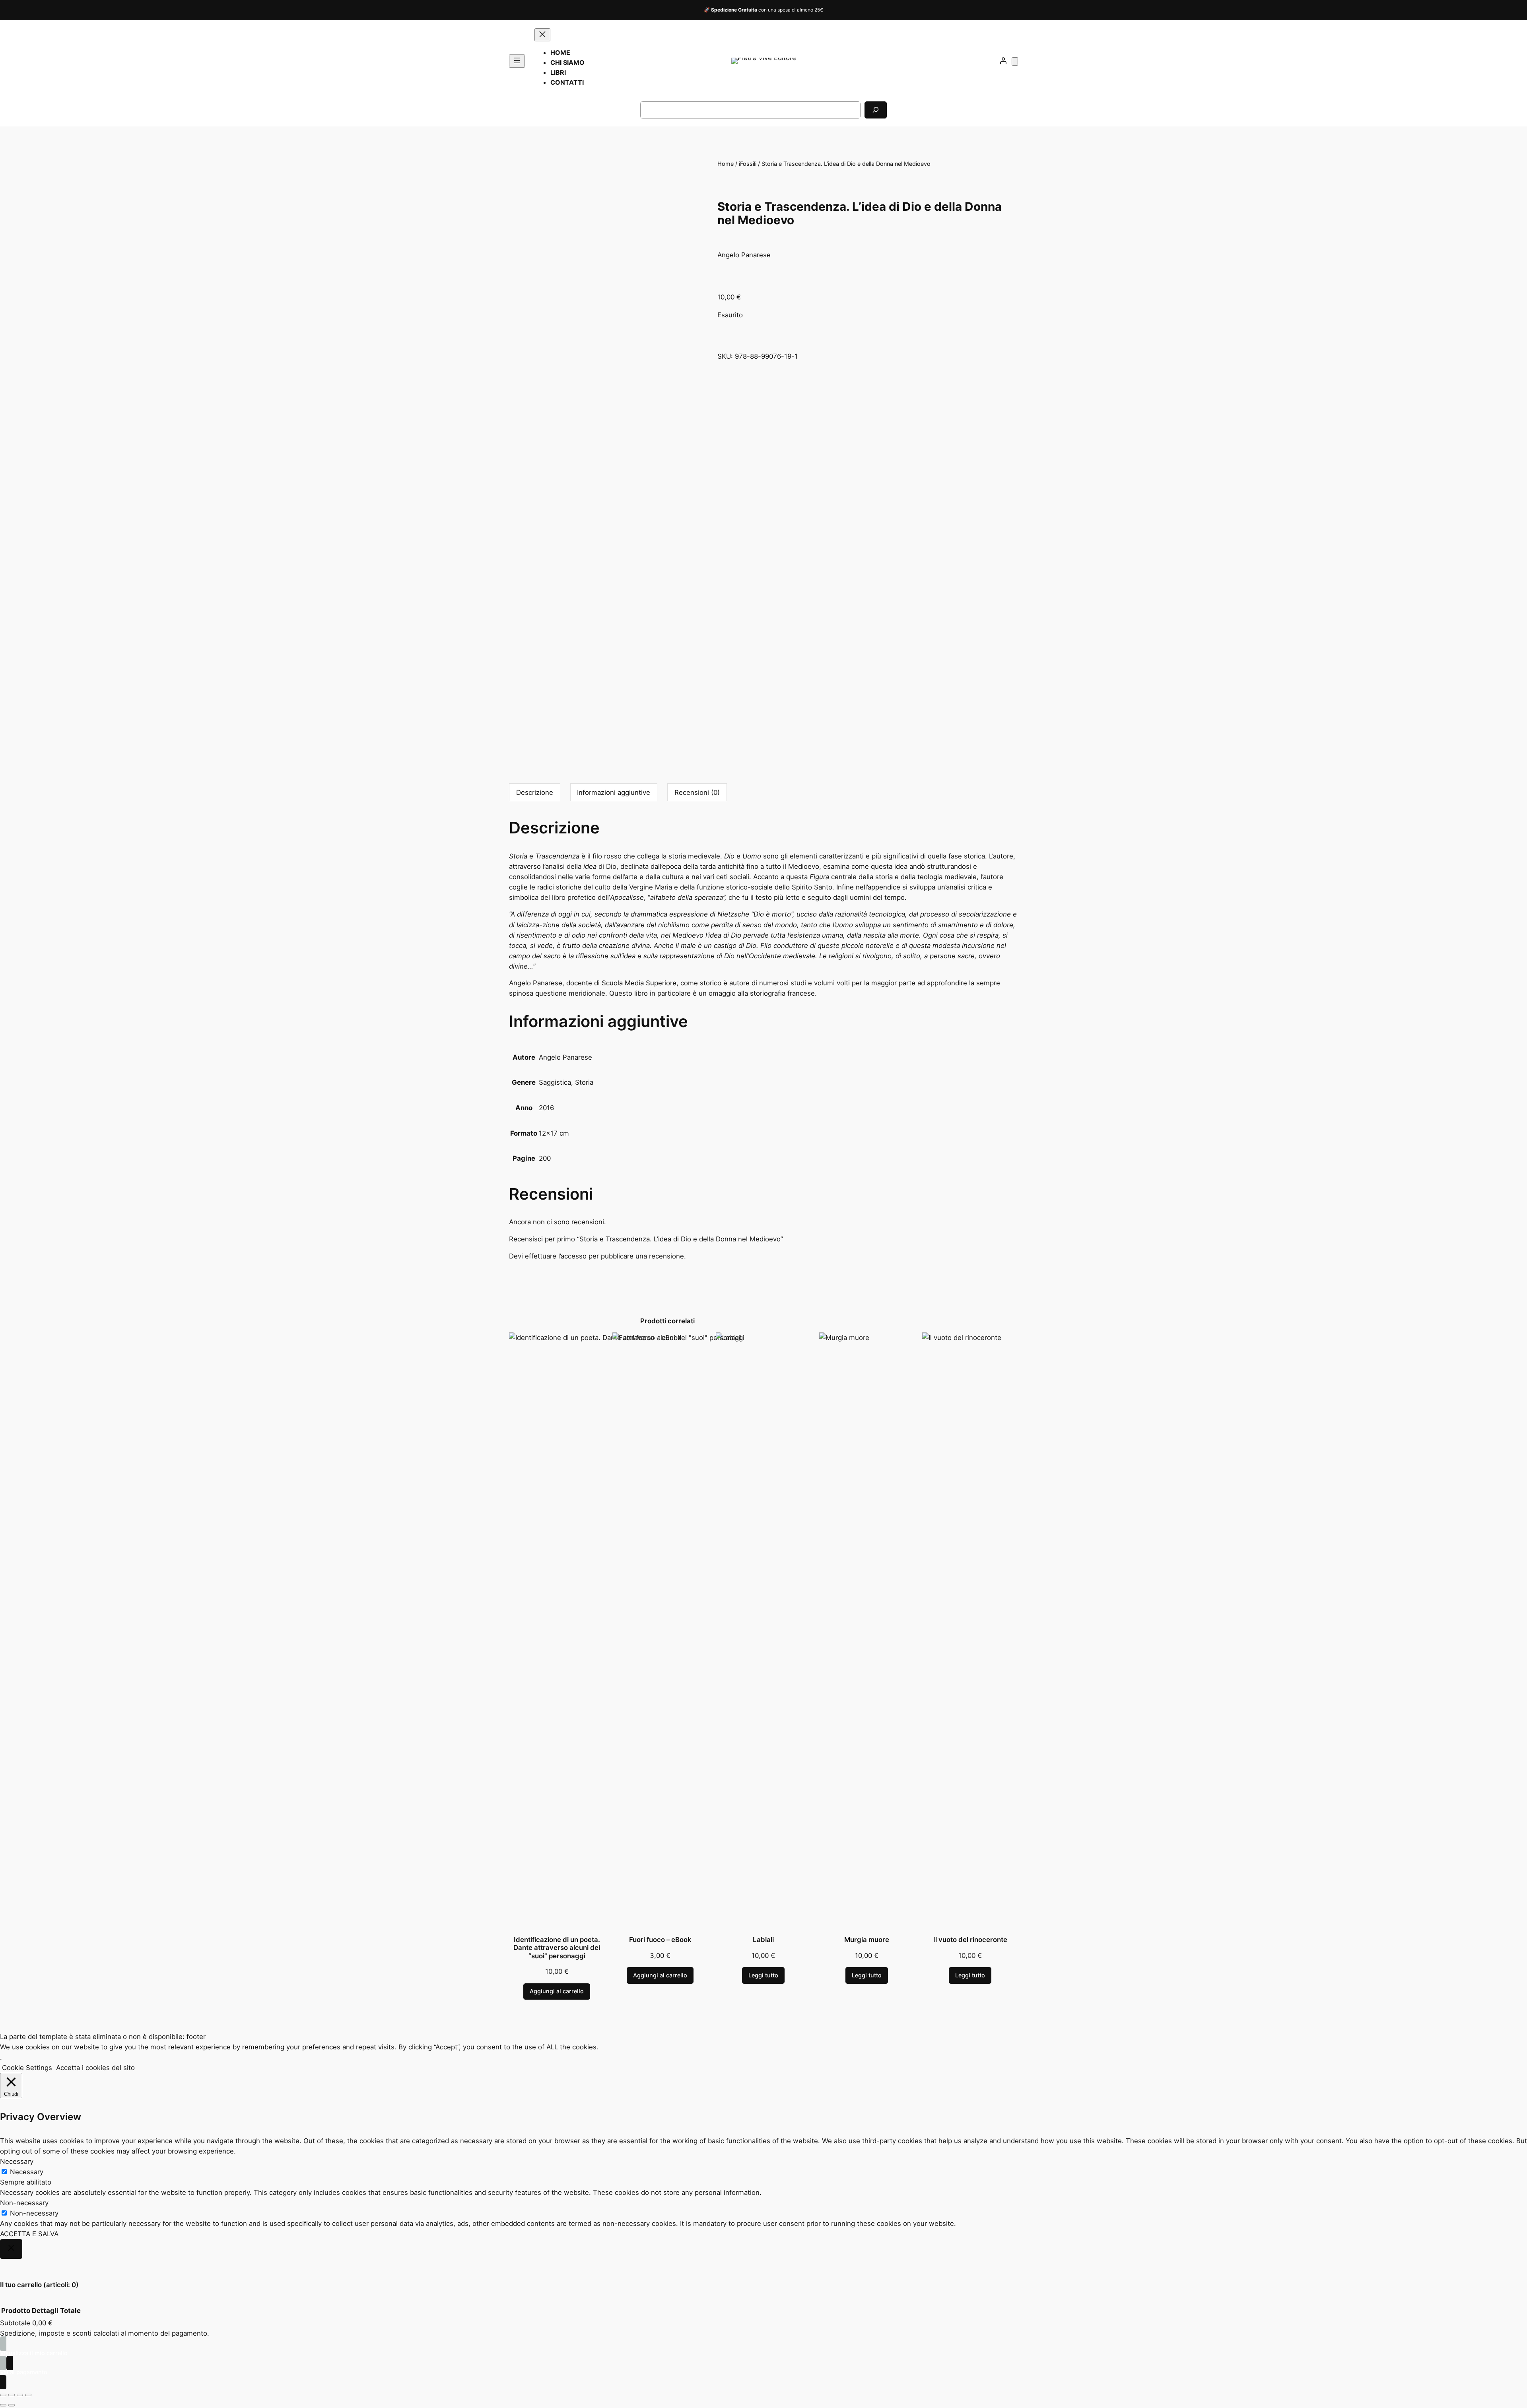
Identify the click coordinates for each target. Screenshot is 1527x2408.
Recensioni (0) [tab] (697, 792)
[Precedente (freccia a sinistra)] (3, 2405)
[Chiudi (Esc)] (28, 2395)
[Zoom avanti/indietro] (3, 2395)
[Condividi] (20, 2395)
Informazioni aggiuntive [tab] (614, 792)
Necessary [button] (17, 2161)
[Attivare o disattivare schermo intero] (12, 2395)
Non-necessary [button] (24, 2203)
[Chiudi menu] (542, 35)
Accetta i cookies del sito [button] (95, 2068)
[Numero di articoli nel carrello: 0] (1015, 61)
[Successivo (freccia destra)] (12, 2405)
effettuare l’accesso (556, 1256)
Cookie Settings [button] (27, 2068)
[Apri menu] (517, 61)
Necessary (27, 2172)
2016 (546, 1108)
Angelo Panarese (565, 1057)
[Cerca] (876, 110)
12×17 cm (554, 1133)
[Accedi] (1003, 61)
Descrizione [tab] (535, 792)
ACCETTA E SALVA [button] (29, 2234)
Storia (584, 1082)
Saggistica (555, 1082)
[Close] (11, 2249)
